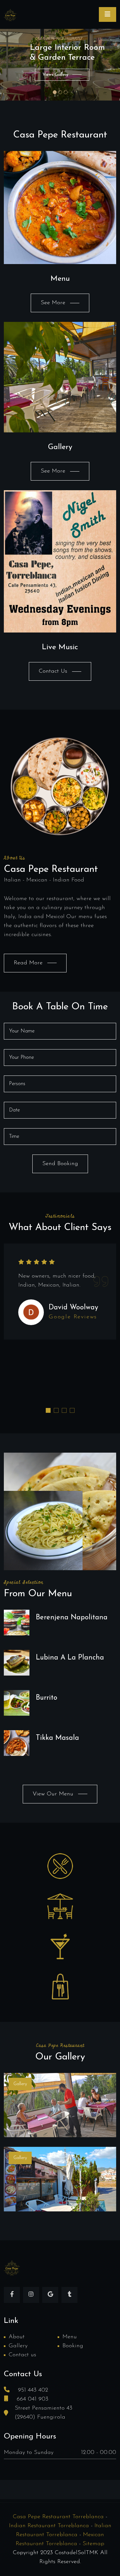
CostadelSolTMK (76, 2553)
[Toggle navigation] (108, 14)
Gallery (18, 2346)
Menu (70, 2337)
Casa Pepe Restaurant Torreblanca (58, 2517)
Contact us (22, 2355)
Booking (73, 2346)
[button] (48, 1410)
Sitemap (93, 2544)
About (17, 2337)
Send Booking (60, 1164)
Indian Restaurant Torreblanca (49, 2526)
